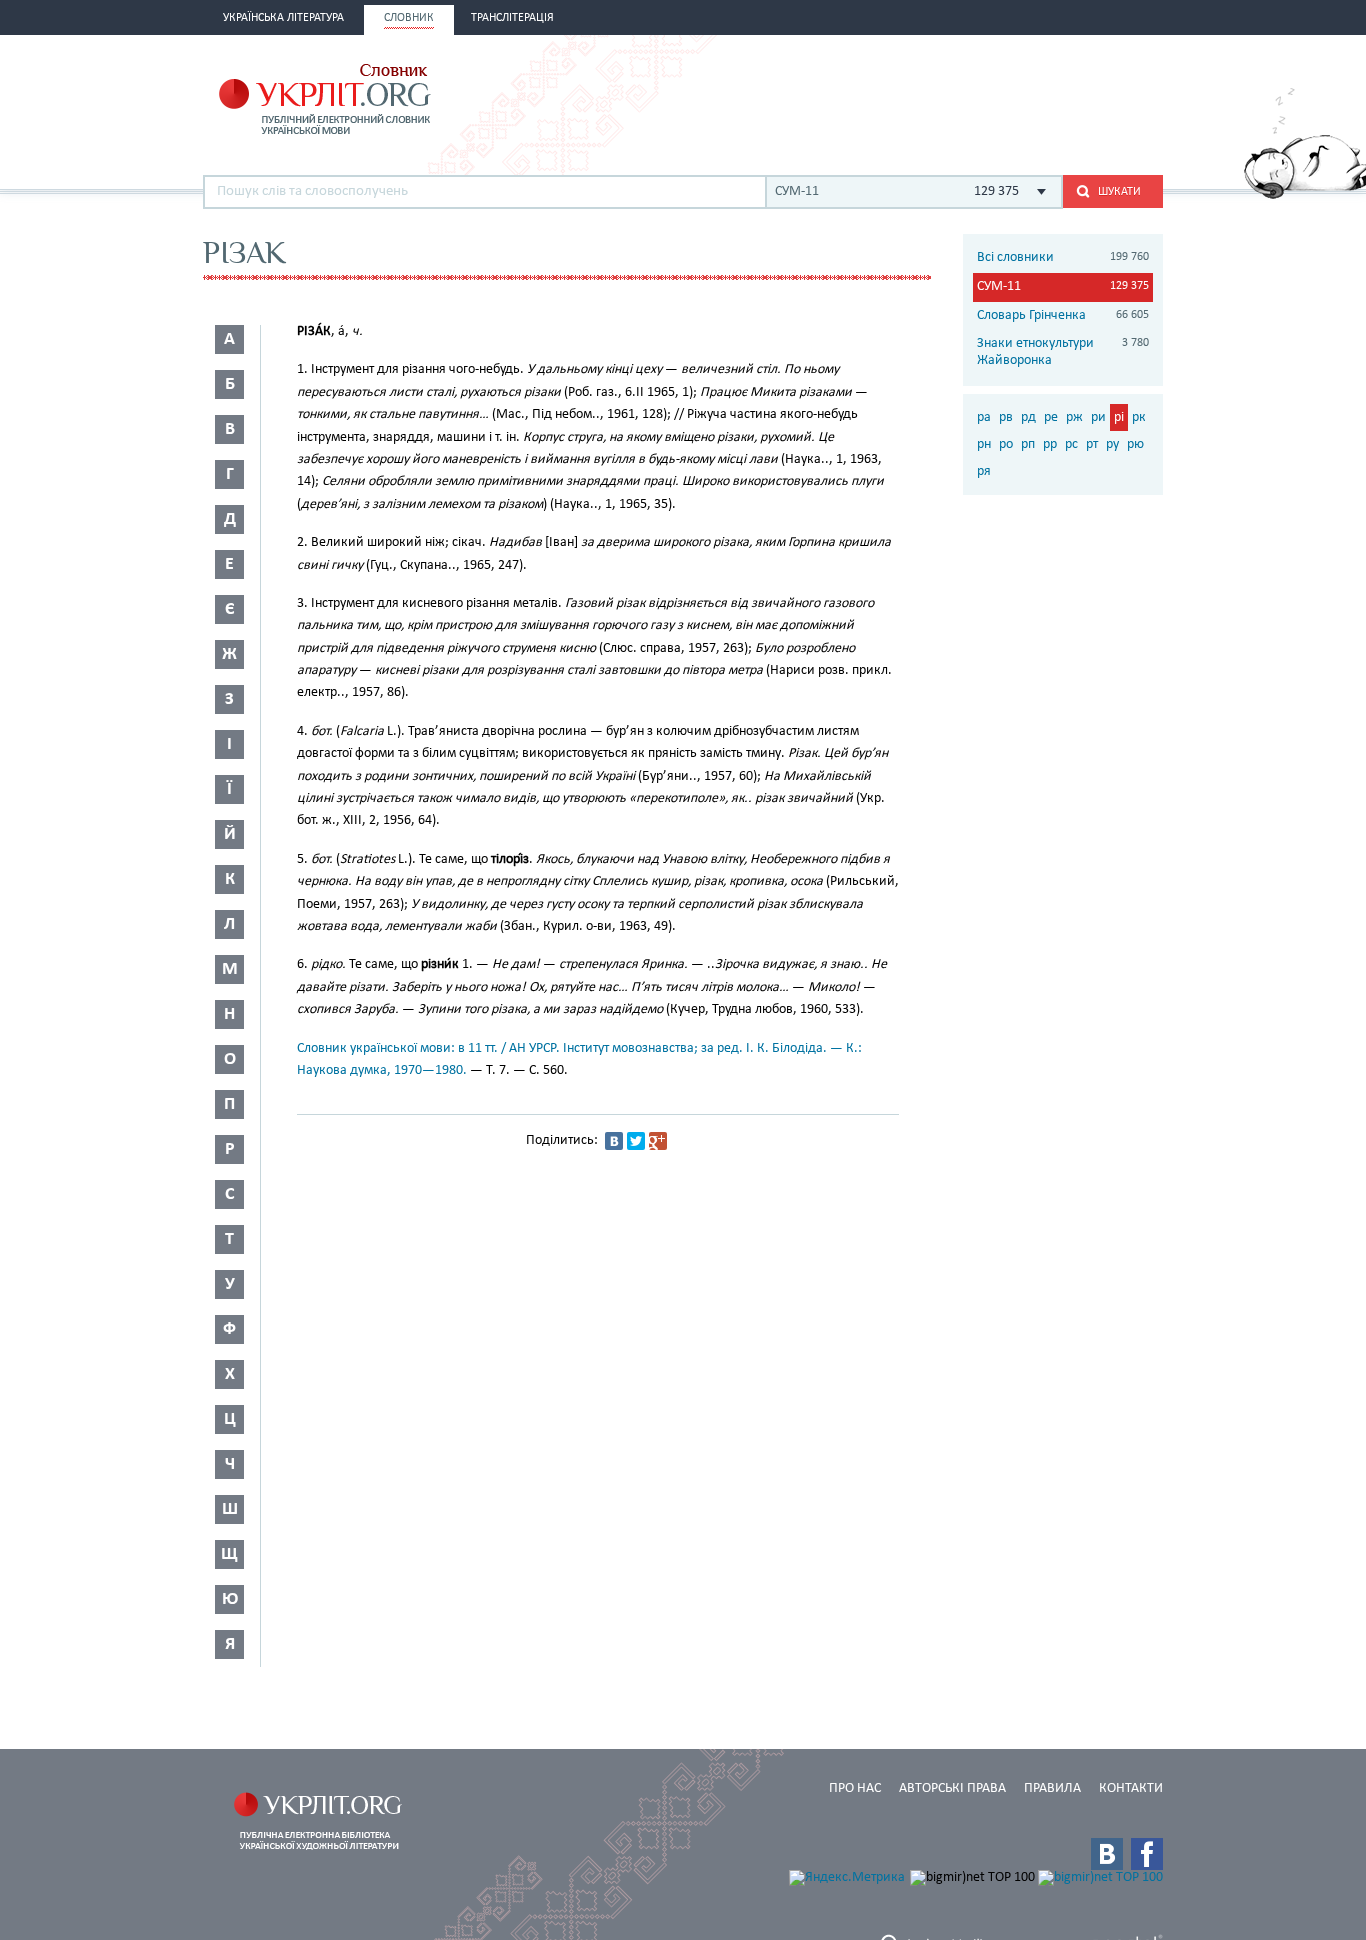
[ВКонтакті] (614, 1141)
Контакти (1131, 1788)
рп (1028, 444)
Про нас (855, 1788)
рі (1119, 417)
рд (1028, 417)
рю (1135, 444)
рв (1006, 417)
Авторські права (952, 1788)
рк (1139, 417)
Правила (1052, 1788)
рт (1092, 444)
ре (1051, 417)
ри (1098, 417)
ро (1006, 444)
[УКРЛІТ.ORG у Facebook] (1147, 1854)
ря (984, 471)
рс (1071, 444)
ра (984, 417)
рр (1050, 444)
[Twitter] (636, 1141)
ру (1112, 444)
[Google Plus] (658, 1141)
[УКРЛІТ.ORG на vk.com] (1107, 1854)
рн (984, 444)
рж (1074, 417)
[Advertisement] (929, 97)
